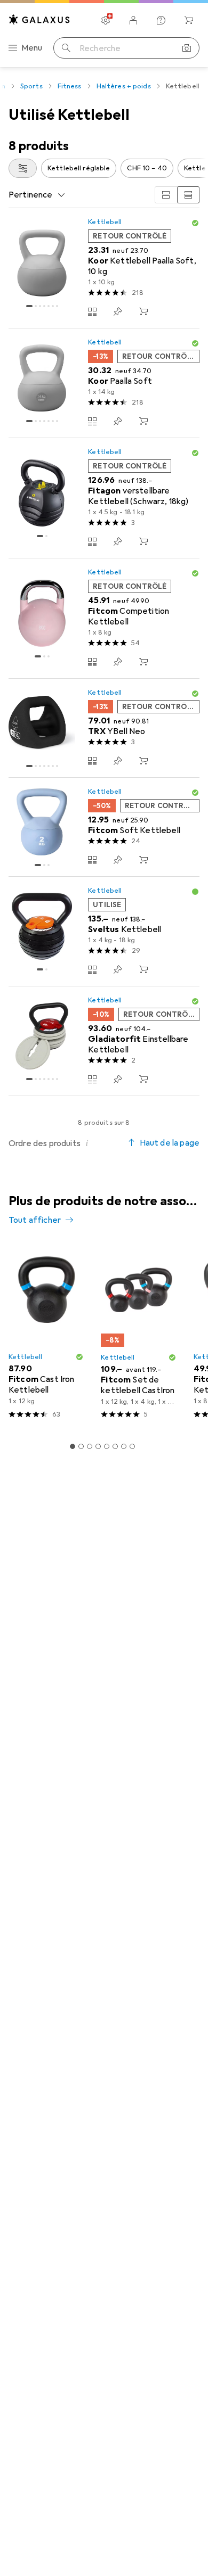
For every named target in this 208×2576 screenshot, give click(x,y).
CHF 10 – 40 (147, 168)
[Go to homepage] (39, 19)
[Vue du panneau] (166, 195)
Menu (32, 48)
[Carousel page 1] (73, 1446)
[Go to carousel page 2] (81, 1446)
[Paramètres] (106, 20)
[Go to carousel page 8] (132, 1446)
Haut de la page (170, 1143)
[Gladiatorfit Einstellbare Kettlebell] (104, 1041)
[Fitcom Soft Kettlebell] (104, 827)
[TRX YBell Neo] (104, 728)
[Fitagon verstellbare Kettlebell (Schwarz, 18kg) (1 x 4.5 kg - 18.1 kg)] (104, 498)
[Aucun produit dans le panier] (189, 20)
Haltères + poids (124, 86)
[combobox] (23, 168)
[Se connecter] (133, 20)
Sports (31, 86)
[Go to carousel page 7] (124, 1446)
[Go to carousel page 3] (90, 1446)
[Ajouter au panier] (143, 311)
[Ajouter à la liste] (118, 311)
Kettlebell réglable (79, 168)
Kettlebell (105, 222)
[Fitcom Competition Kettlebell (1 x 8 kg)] (104, 619)
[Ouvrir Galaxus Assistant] (161, 20)
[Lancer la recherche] (66, 48)
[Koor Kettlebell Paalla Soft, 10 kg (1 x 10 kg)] (104, 268)
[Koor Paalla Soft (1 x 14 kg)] (104, 383)
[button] (195, 223)
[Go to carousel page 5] (107, 1446)
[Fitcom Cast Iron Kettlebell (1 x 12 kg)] (46, 1335)
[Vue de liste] (188, 195)
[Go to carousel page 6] (115, 1446)
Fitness (70, 86)
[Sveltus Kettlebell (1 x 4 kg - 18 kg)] (104, 932)
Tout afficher (35, 1220)
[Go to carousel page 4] (98, 1446)
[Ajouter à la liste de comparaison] (92, 311)
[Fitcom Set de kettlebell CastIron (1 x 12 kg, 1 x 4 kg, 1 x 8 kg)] (138, 1335)
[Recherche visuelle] (187, 48)
